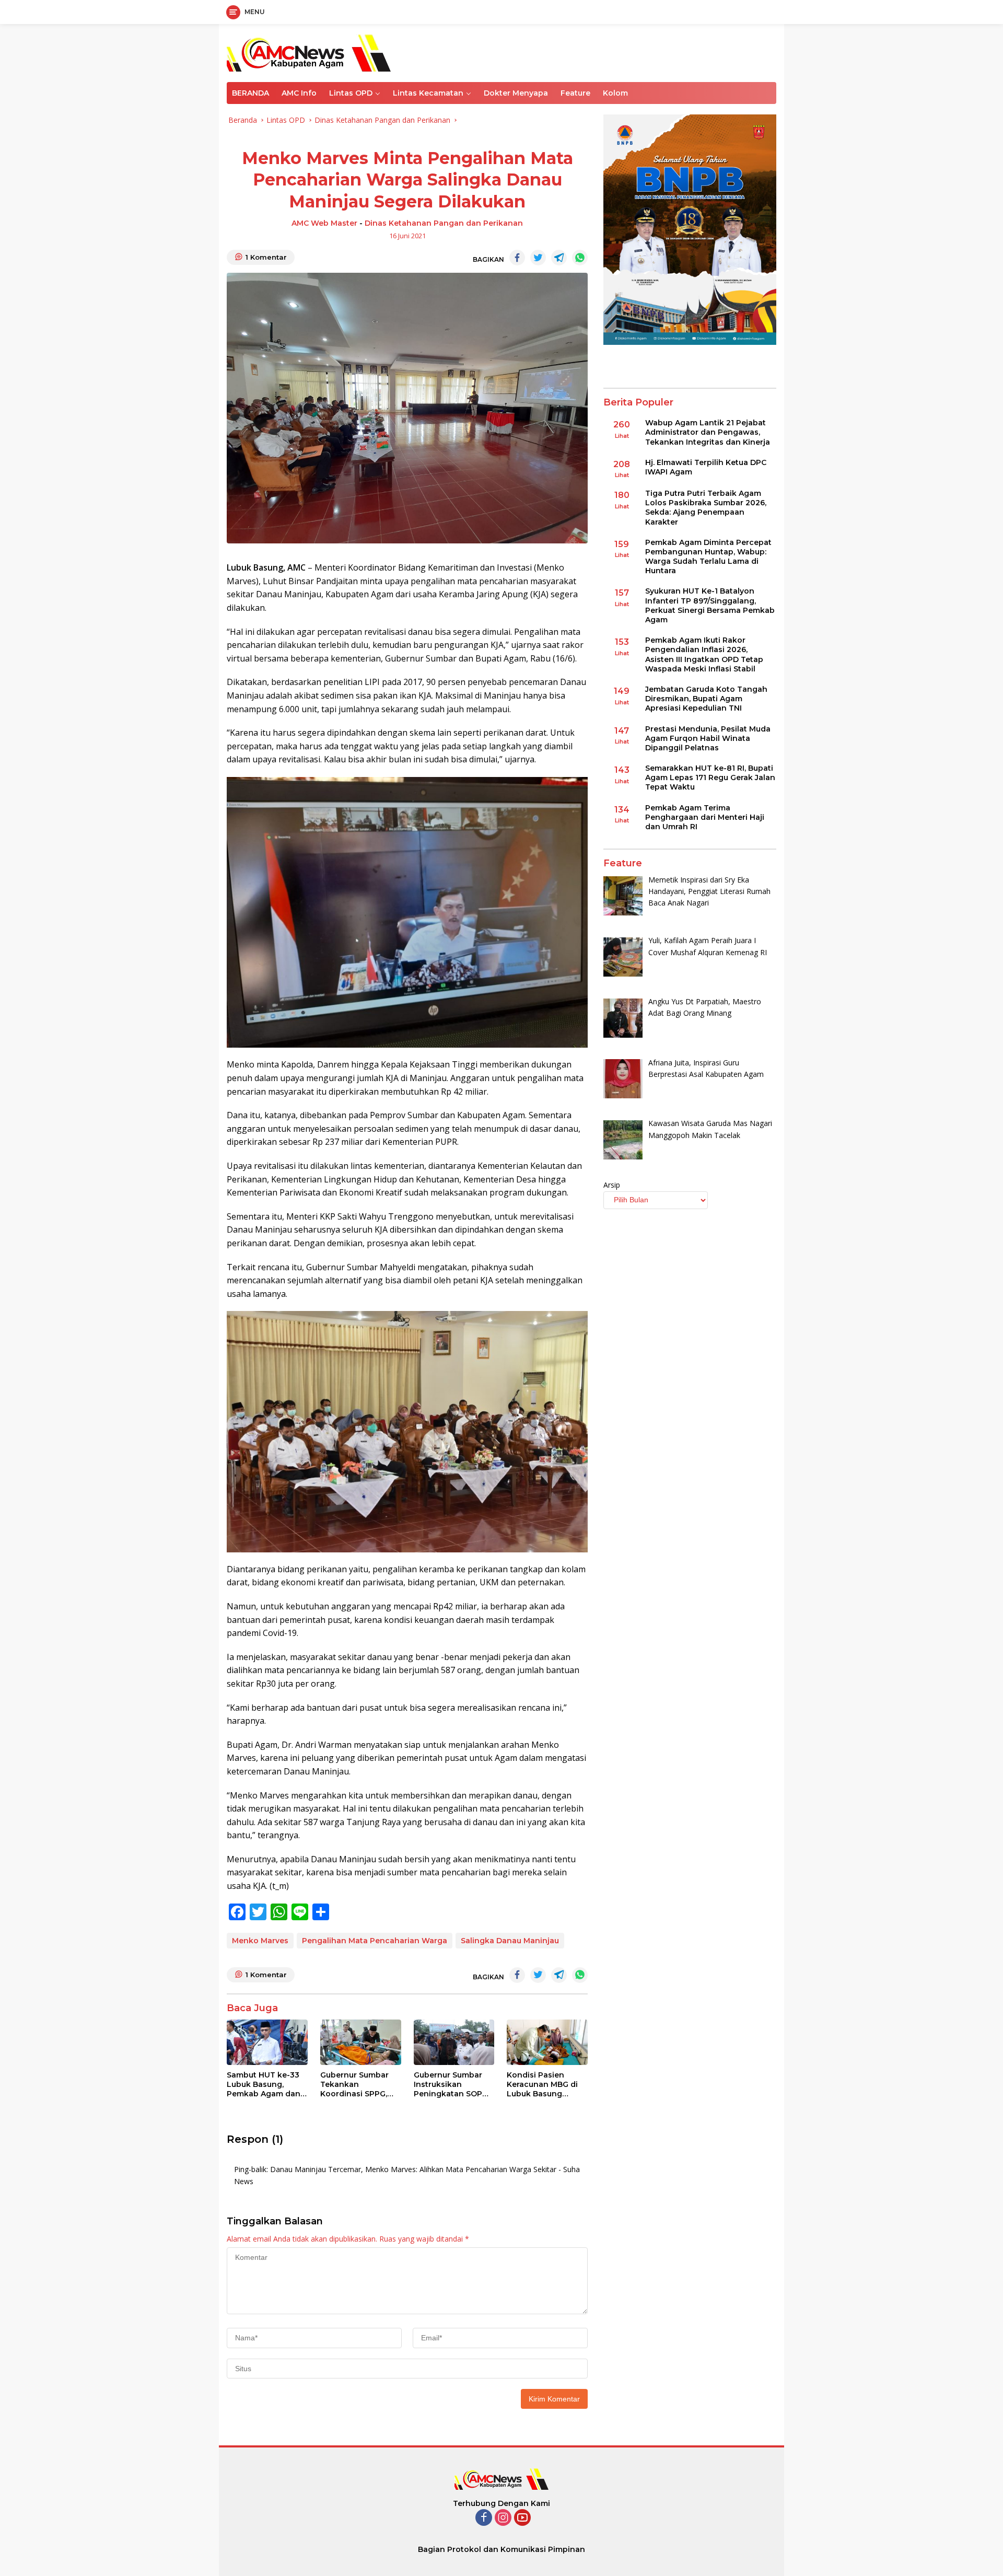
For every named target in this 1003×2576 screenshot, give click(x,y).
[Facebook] (484, 2518)
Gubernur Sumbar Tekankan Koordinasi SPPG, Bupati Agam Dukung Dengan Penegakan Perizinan (354, 2085)
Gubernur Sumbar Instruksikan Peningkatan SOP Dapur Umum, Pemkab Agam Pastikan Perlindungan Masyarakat (448, 2085)
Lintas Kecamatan (428, 93)
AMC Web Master (324, 223)
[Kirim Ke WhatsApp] (580, 258)
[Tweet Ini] (538, 258)
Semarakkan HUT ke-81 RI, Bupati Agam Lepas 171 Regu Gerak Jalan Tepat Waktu (710, 778)
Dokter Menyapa (516, 93)
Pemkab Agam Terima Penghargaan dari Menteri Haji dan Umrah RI (705, 817)
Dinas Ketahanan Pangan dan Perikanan (444, 223)
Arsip (612, 1185)
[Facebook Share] (517, 258)
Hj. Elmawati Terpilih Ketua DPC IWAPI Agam (706, 467)
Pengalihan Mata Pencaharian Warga (375, 1941)
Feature (575, 93)
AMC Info (299, 93)
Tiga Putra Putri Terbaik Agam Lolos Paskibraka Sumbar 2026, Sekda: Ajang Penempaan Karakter (706, 508)
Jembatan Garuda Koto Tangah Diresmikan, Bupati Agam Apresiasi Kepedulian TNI (706, 699)
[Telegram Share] (559, 258)
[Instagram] (503, 2518)
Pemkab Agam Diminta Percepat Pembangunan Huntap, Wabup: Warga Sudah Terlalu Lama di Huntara (708, 557)
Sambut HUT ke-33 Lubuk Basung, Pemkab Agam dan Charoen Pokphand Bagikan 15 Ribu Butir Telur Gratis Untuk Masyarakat (265, 2085)
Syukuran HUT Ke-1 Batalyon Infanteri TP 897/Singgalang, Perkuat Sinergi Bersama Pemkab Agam (710, 606)
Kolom (615, 93)
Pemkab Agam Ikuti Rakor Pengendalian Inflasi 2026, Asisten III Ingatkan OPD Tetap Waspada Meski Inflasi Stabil (704, 655)
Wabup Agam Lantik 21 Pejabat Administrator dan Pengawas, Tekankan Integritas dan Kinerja (708, 433)
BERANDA (250, 93)
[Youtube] (522, 2518)
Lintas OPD (351, 93)
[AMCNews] (309, 52)
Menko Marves (260, 1941)
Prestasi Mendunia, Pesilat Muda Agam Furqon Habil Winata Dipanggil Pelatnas (708, 738)
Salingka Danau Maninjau (510, 1941)
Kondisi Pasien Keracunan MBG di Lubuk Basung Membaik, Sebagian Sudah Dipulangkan (545, 2085)
